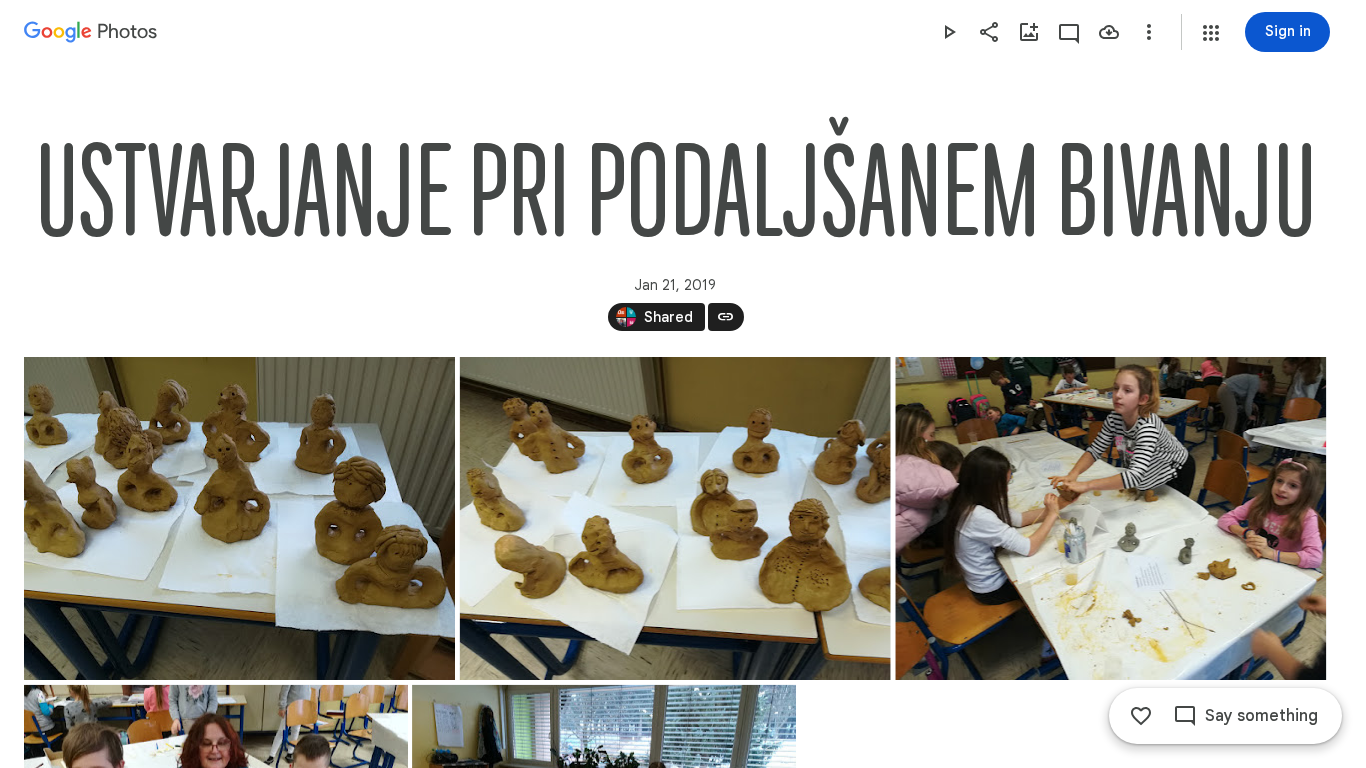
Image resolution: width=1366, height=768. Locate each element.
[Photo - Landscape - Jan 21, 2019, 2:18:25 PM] (675, 518)
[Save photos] (1109, 32)
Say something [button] (1261, 716)
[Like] (1141, 716)
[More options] (1149, 32)
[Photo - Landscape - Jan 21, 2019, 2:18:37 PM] (1110, 518)
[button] (1211, 33)
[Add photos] (1029, 32)
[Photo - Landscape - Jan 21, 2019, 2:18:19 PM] (239, 518)
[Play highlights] (949, 32)
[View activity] (1069, 32)
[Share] (989, 32)
